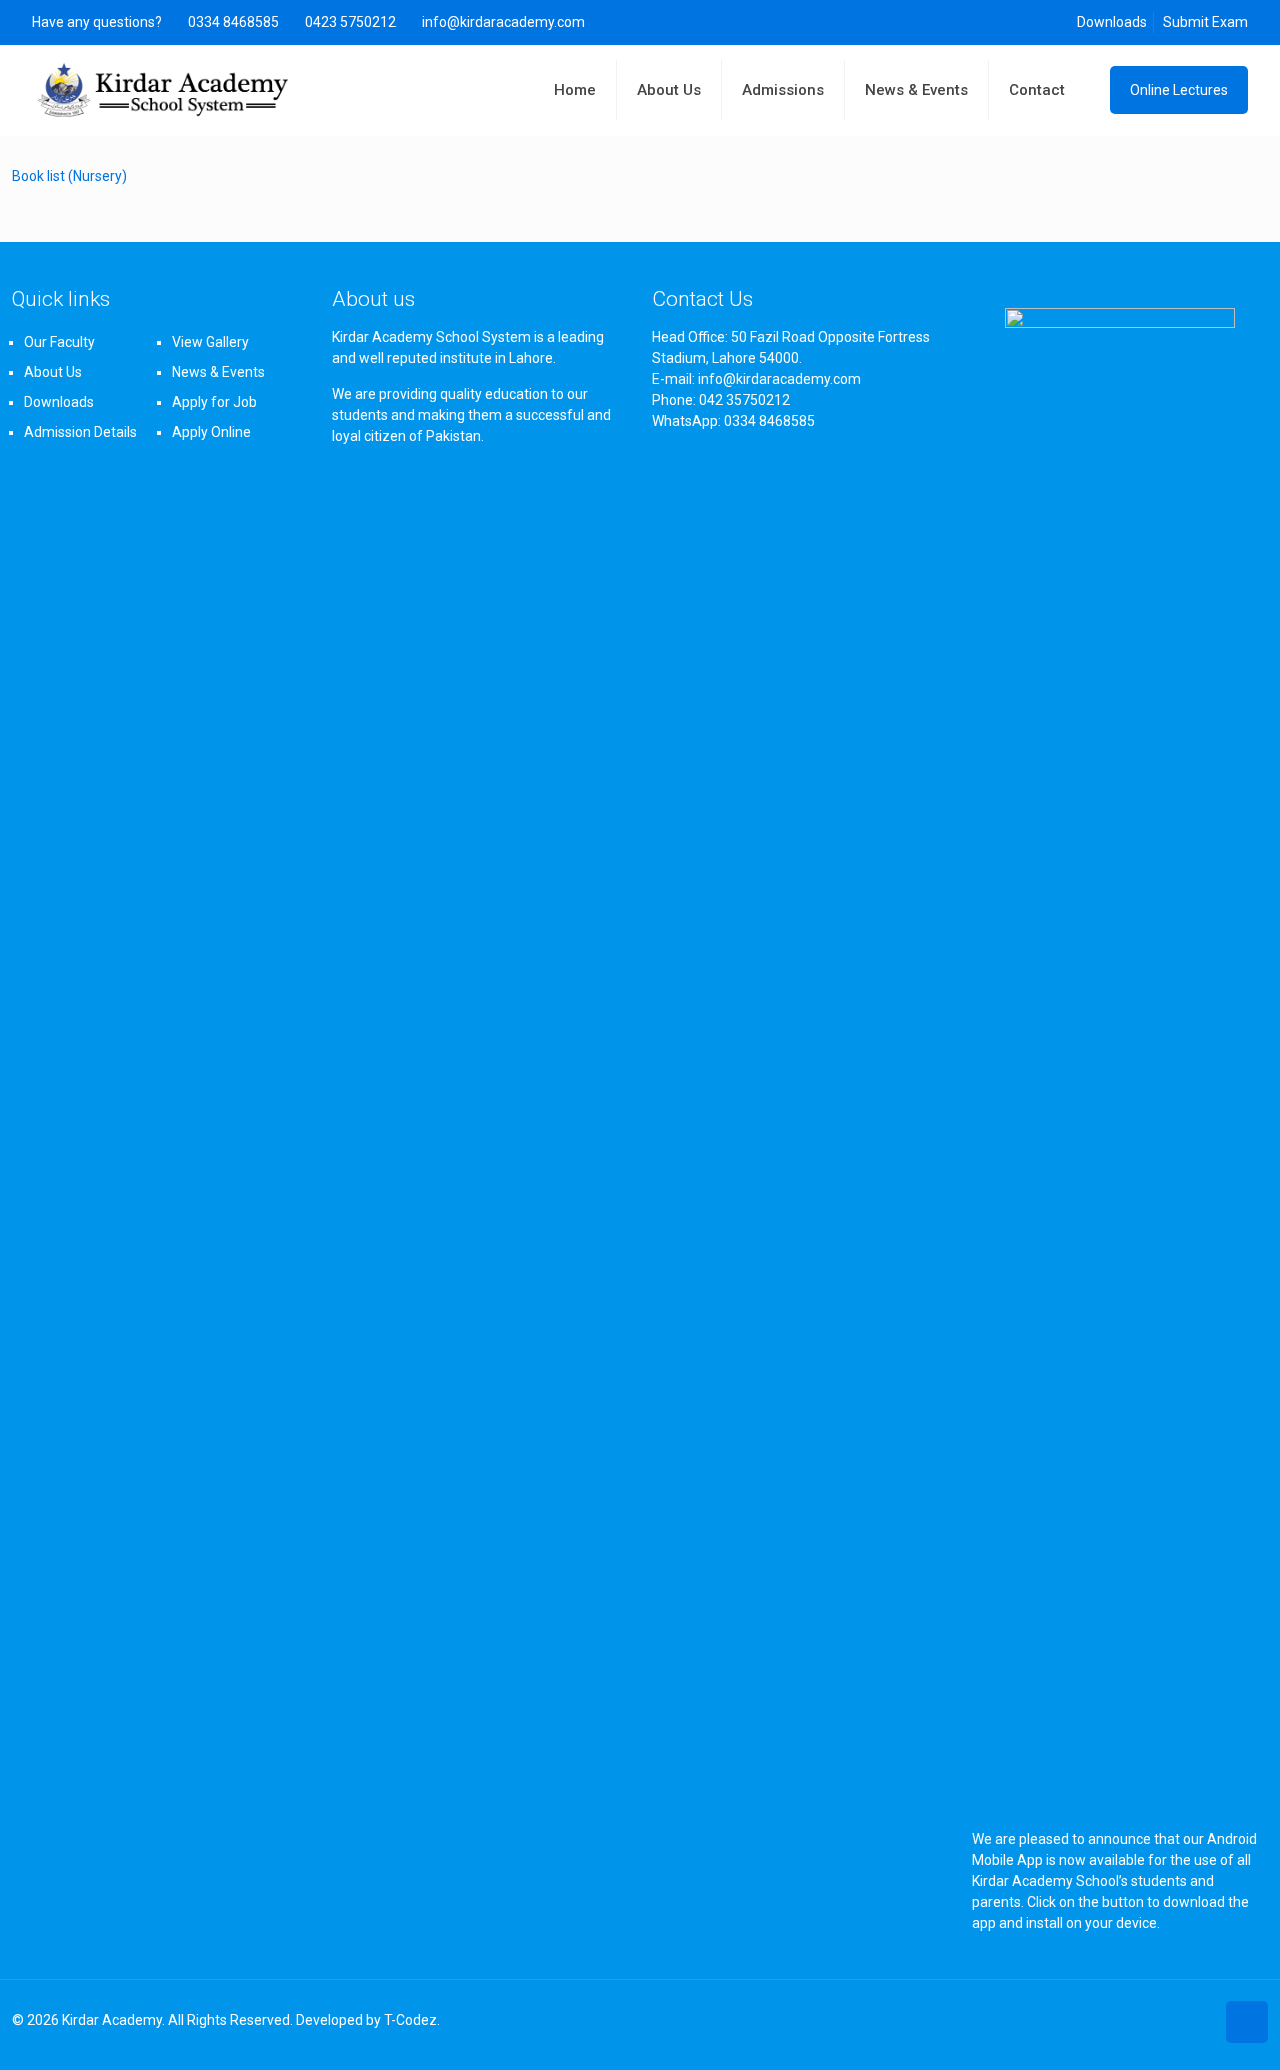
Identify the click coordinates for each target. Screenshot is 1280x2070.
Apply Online (211, 432)
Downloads (1112, 22)
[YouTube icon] (1198, 2020)
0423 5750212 (350, 22)
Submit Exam (1205, 22)
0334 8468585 (233, 22)
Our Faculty (59, 342)
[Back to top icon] (1247, 2022)
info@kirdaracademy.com (503, 22)
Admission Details (80, 432)
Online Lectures (1179, 90)
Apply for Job (214, 402)
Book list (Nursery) (69, 176)
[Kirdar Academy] (164, 90)
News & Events (218, 372)
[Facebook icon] (1177, 2020)
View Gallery (210, 342)
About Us (53, 372)
